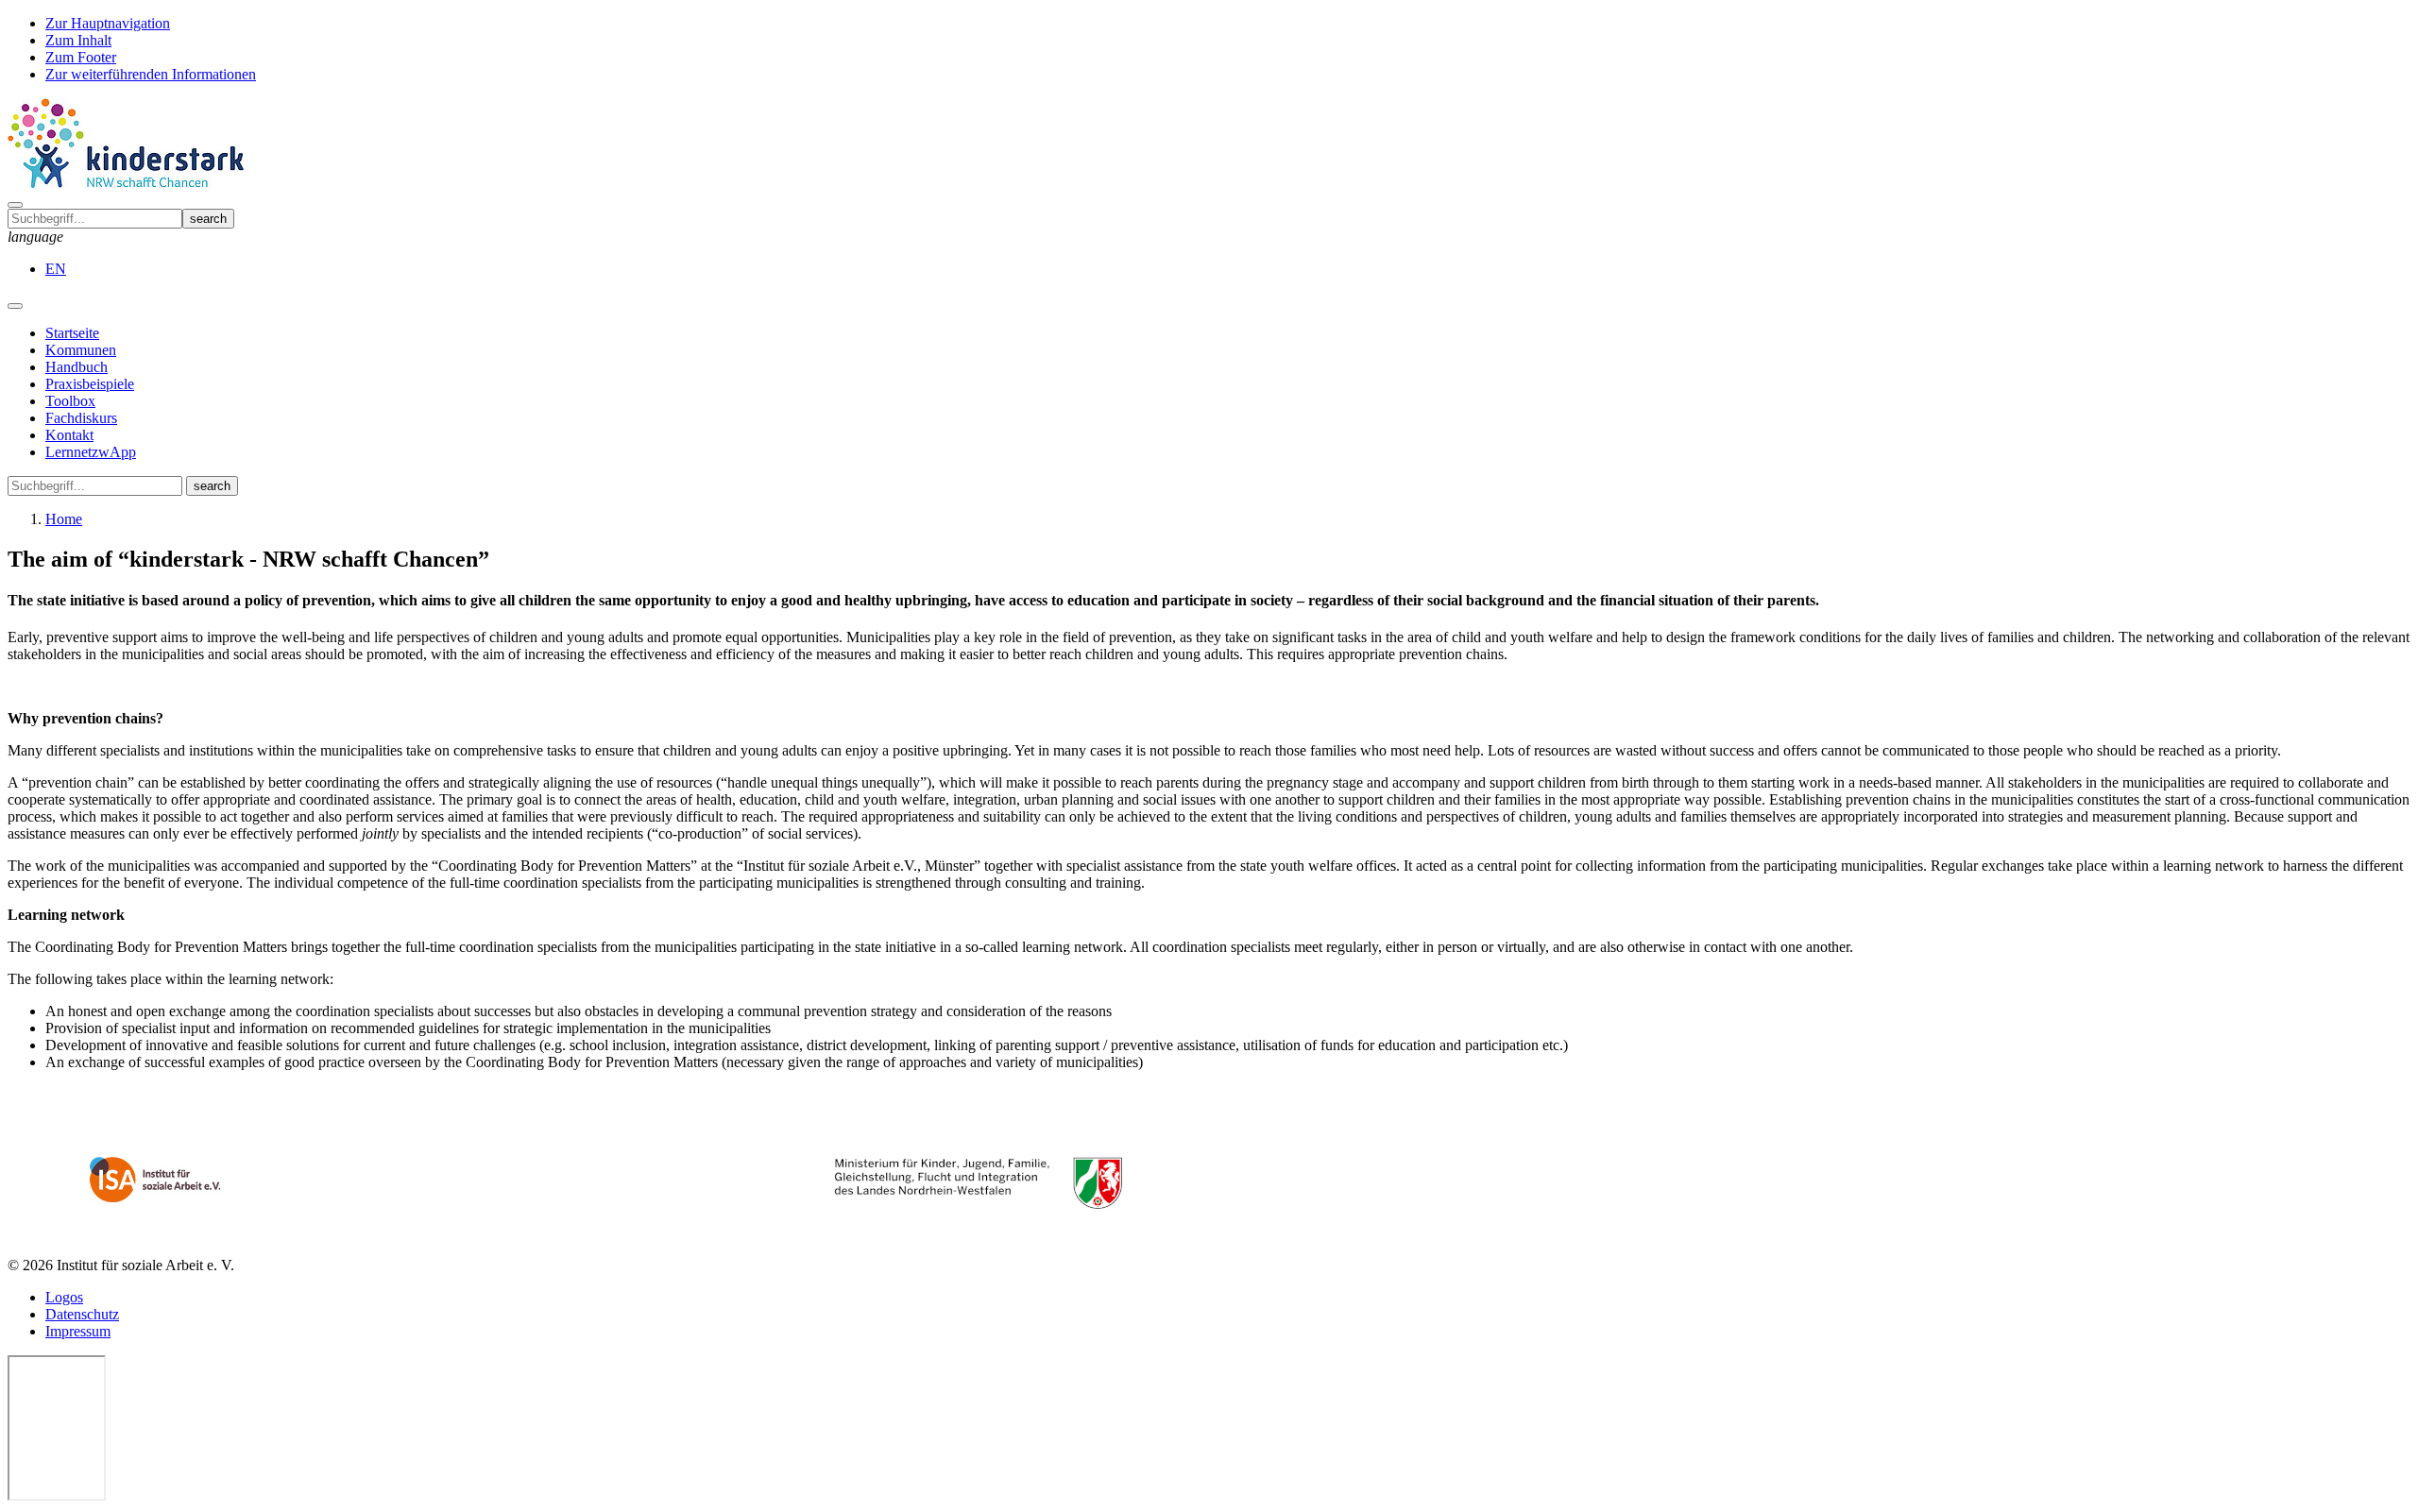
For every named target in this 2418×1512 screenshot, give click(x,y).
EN (56, 269)
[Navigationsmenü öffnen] (15, 306)
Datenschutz (82, 1314)
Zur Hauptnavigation (108, 23)
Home (64, 519)
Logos (64, 1297)
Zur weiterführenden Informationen (151, 74)
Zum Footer (81, 57)
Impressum (78, 1331)
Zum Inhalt (78, 40)
